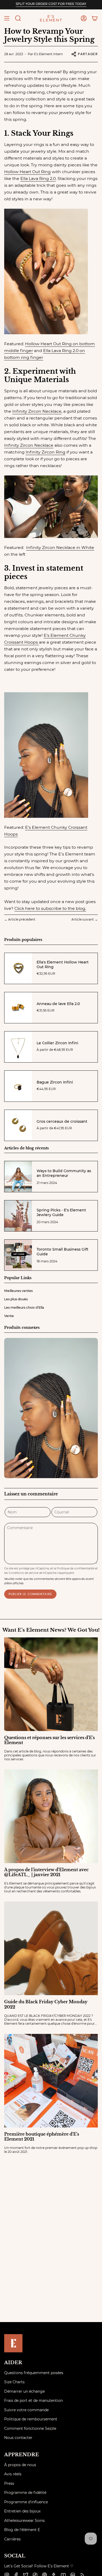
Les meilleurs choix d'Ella (24, 1307)
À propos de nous (20, 2465)
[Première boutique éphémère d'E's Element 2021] (51, 2081)
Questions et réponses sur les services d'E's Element (49, 1740)
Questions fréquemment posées (34, 2373)
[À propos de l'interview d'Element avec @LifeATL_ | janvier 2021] (51, 1816)
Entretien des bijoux (22, 2511)
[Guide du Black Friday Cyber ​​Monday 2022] (51, 1948)
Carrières (12, 2539)
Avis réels (13, 2474)
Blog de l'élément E (22, 2530)
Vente (9, 1316)
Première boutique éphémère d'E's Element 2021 (42, 2137)
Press (9, 2483)
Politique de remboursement (31, 2419)
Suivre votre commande (26, 2410)
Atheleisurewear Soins (24, 2521)
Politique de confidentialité (75, 1568)
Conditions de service (23, 1573)
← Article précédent (20, 919)
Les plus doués (16, 1299)
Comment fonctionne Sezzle (30, 2429)
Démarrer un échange (24, 2391)
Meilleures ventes (18, 1291)
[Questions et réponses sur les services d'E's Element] (51, 1684)
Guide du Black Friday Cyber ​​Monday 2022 (46, 2004)
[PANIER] (95, 18)
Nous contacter (18, 2438)
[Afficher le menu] (7, 18)
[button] (18, 18)
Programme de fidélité (25, 2493)
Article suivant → (85, 919)
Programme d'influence (26, 2502)
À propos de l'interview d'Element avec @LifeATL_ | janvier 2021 (46, 1872)
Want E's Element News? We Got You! (51, 1630)
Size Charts (14, 2382)
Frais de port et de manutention (33, 2401)
